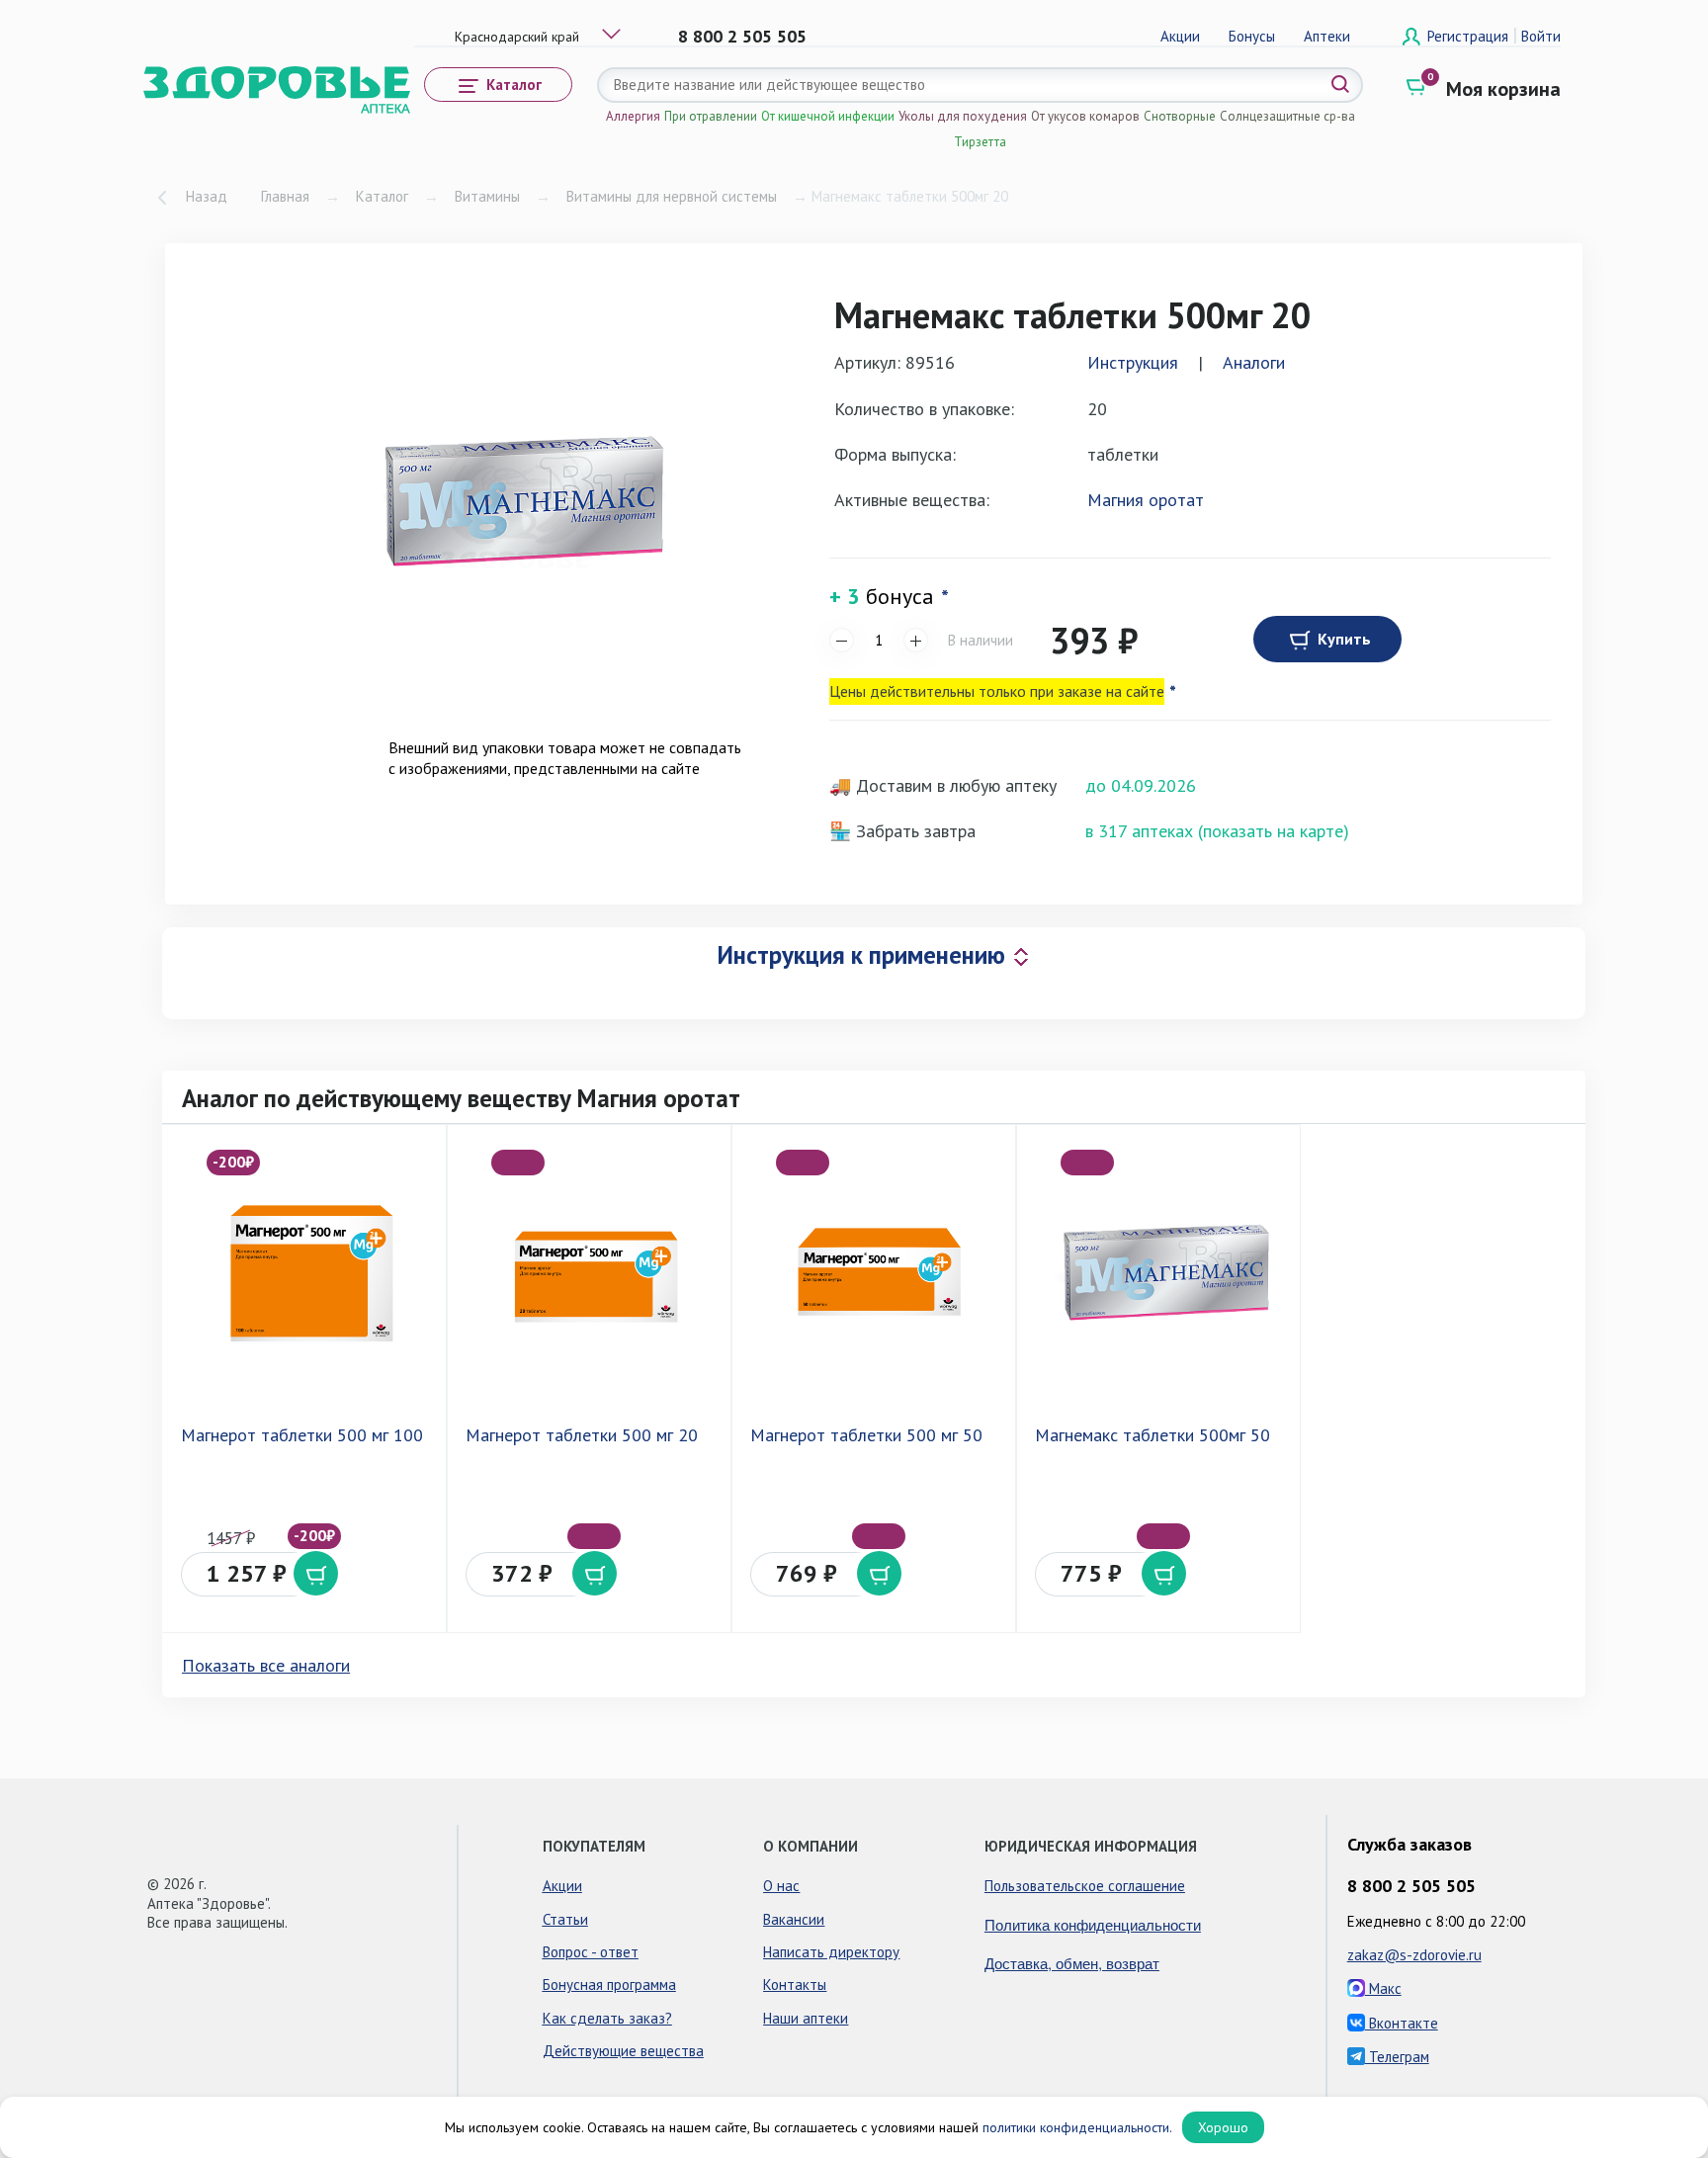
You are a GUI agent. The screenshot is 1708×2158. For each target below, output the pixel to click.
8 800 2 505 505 (742, 36)
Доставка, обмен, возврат (1072, 1963)
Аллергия (633, 116)
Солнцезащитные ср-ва (1287, 116)
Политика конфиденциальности (1093, 1924)
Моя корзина (1503, 89)
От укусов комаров (1085, 116)
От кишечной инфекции (828, 116)
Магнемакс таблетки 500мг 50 (1153, 1435)
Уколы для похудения (963, 116)
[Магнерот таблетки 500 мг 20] (593, 1272)
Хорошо (1223, 2127)
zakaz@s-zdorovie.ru (1414, 1955)
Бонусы (1252, 36)
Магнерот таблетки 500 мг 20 (582, 1435)
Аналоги (1254, 362)
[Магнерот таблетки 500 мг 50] (878, 1272)
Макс (1383, 1988)
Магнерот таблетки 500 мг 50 (866, 1435)
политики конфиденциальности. (1077, 2127)
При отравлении (711, 116)
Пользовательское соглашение (1085, 1886)
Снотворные (1180, 116)
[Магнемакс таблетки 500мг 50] (1162, 1272)
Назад (207, 196)
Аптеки (1327, 36)
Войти (1541, 36)
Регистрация (1470, 36)
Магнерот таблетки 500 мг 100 (302, 1435)
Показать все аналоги (266, 1665)
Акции (1180, 36)
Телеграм (1397, 2057)
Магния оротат (1146, 500)
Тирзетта (980, 142)
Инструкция (1133, 362)
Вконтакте (1402, 2023)
